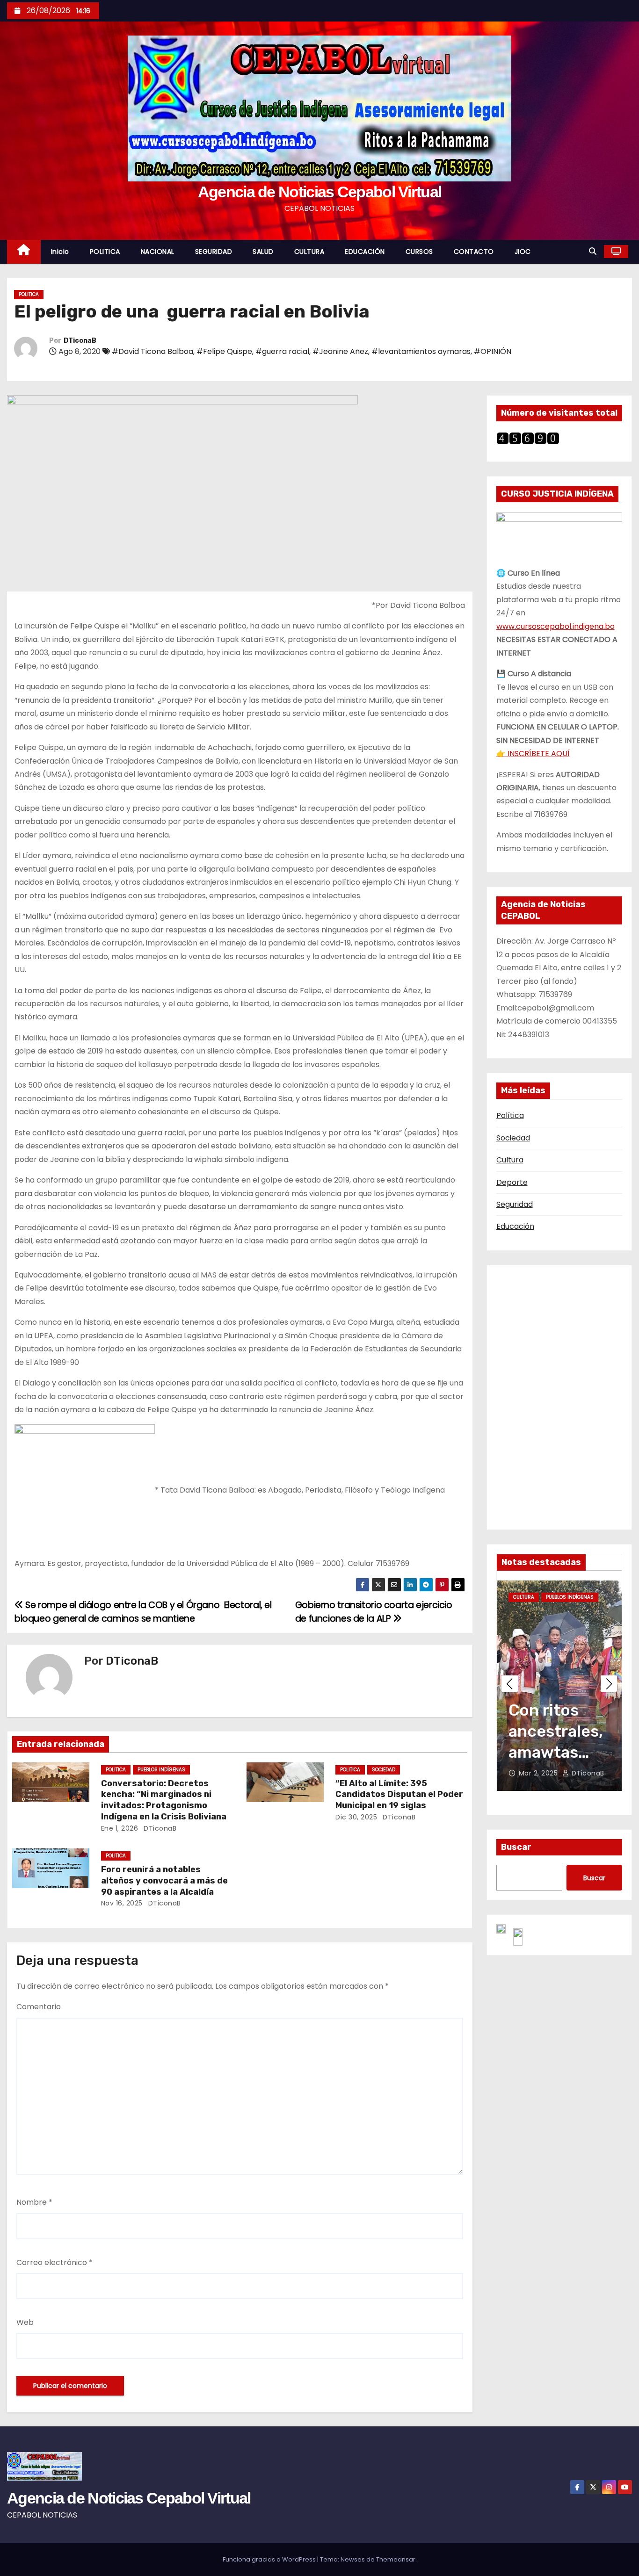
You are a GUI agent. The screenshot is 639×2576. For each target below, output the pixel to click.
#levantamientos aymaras (421, 351)
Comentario (39, 2007)
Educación (515, 1226)
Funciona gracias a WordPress (270, 2559)
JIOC (523, 252)
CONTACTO (474, 252)
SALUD (263, 252)
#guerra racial (282, 351)
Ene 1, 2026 (120, 1828)
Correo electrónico (54, 2262)
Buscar (516, 1847)
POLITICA (105, 252)
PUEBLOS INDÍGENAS (161, 1770)
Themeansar (396, 2559)
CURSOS (419, 252)
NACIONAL (158, 252)
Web (25, 2322)
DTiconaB (80, 341)
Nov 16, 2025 (122, 1903)
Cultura (510, 1160)
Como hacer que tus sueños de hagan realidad (555, 1753)
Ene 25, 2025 (541, 1773)
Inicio (60, 252)
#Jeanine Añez (340, 351)
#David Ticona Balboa (152, 351)
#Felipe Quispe (224, 351)
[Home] (24, 252)
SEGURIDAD (214, 252)
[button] (593, 251)
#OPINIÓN (493, 351)
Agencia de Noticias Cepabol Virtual (320, 192)
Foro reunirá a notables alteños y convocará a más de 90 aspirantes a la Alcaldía (164, 1881)
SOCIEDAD (384, 1770)
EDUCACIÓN (365, 252)
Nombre (34, 2202)
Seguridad (515, 1204)
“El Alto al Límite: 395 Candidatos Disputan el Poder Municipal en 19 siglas (399, 1795)
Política (510, 1115)
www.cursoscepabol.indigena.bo (555, 626)
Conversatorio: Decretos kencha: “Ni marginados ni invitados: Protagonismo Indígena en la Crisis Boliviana (164, 1800)
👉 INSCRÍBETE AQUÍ (533, 754)
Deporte (512, 1182)
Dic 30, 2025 (356, 1817)
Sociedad (513, 1138)
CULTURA (309, 252)
